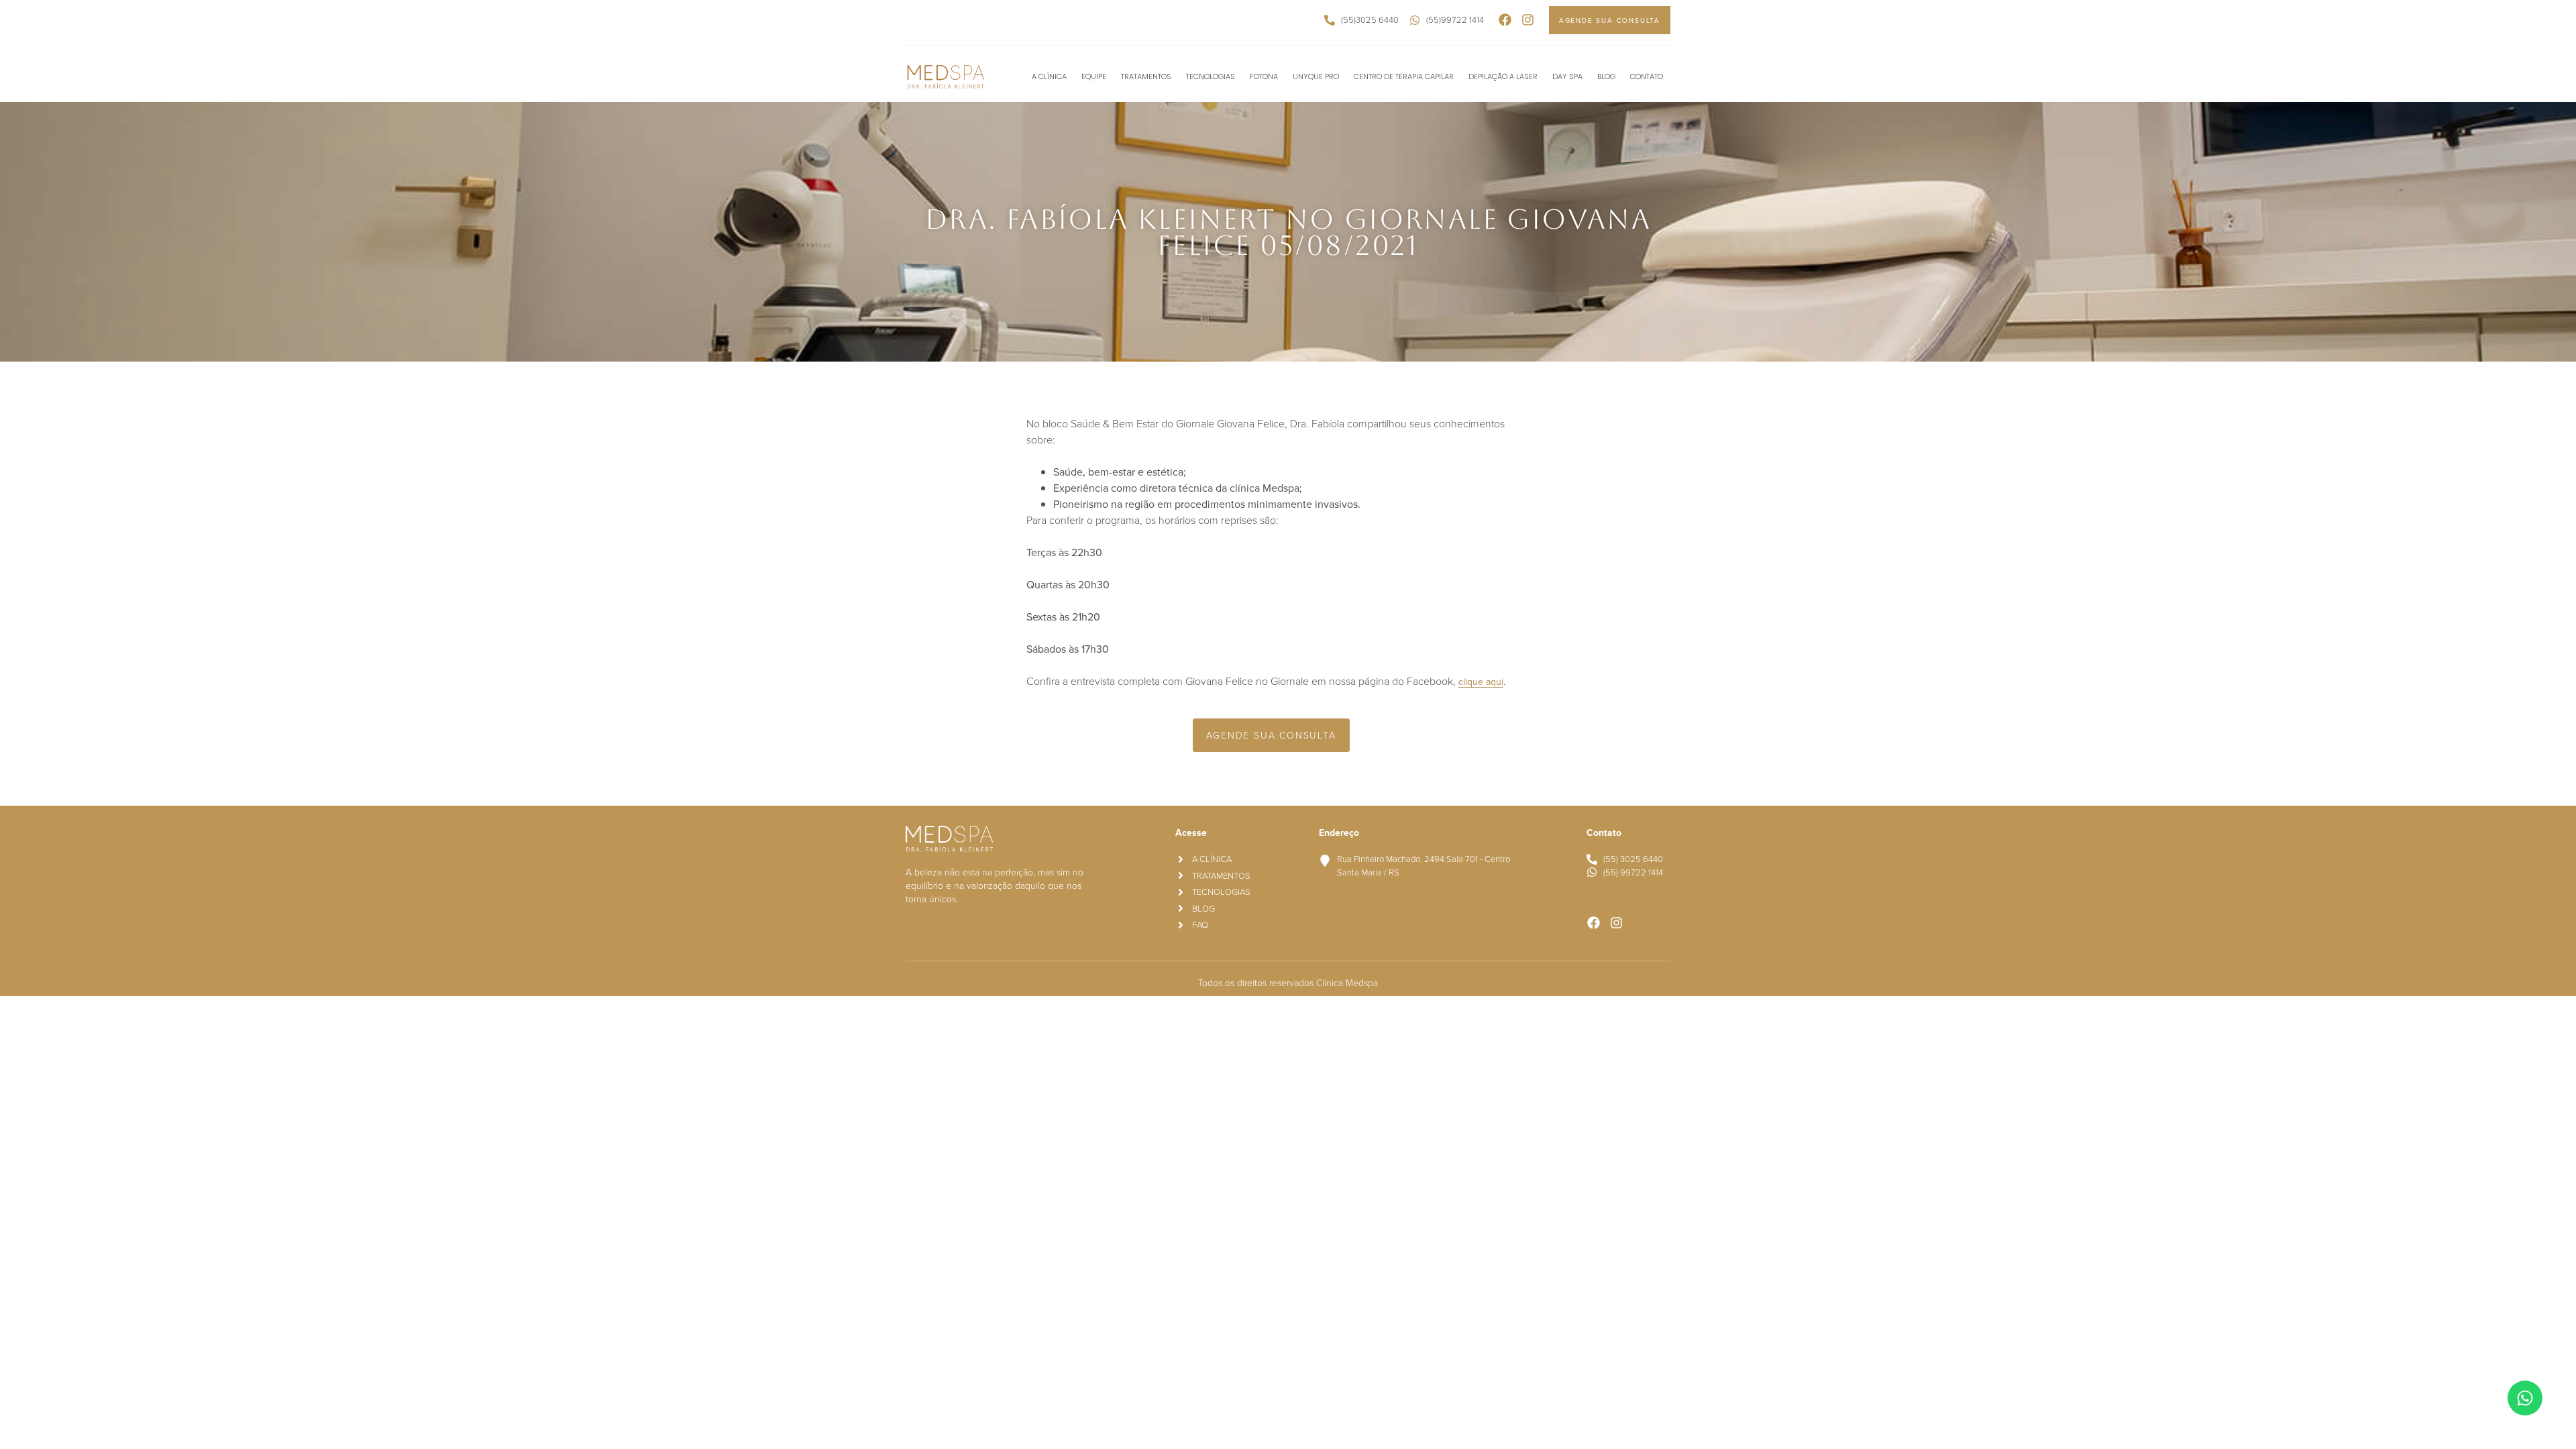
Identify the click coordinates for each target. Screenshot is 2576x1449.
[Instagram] (1528, 20)
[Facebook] (1505, 20)
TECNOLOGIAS (1211, 76)
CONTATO (1647, 76)
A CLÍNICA (1049, 76)
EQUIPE (1094, 76)
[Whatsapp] (2525, 1398)
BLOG (1606, 76)
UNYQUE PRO (1316, 76)
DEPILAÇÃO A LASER (1503, 76)
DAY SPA (1567, 76)
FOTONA (1264, 76)
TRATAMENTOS (1146, 76)
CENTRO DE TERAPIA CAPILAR (1404, 76)
